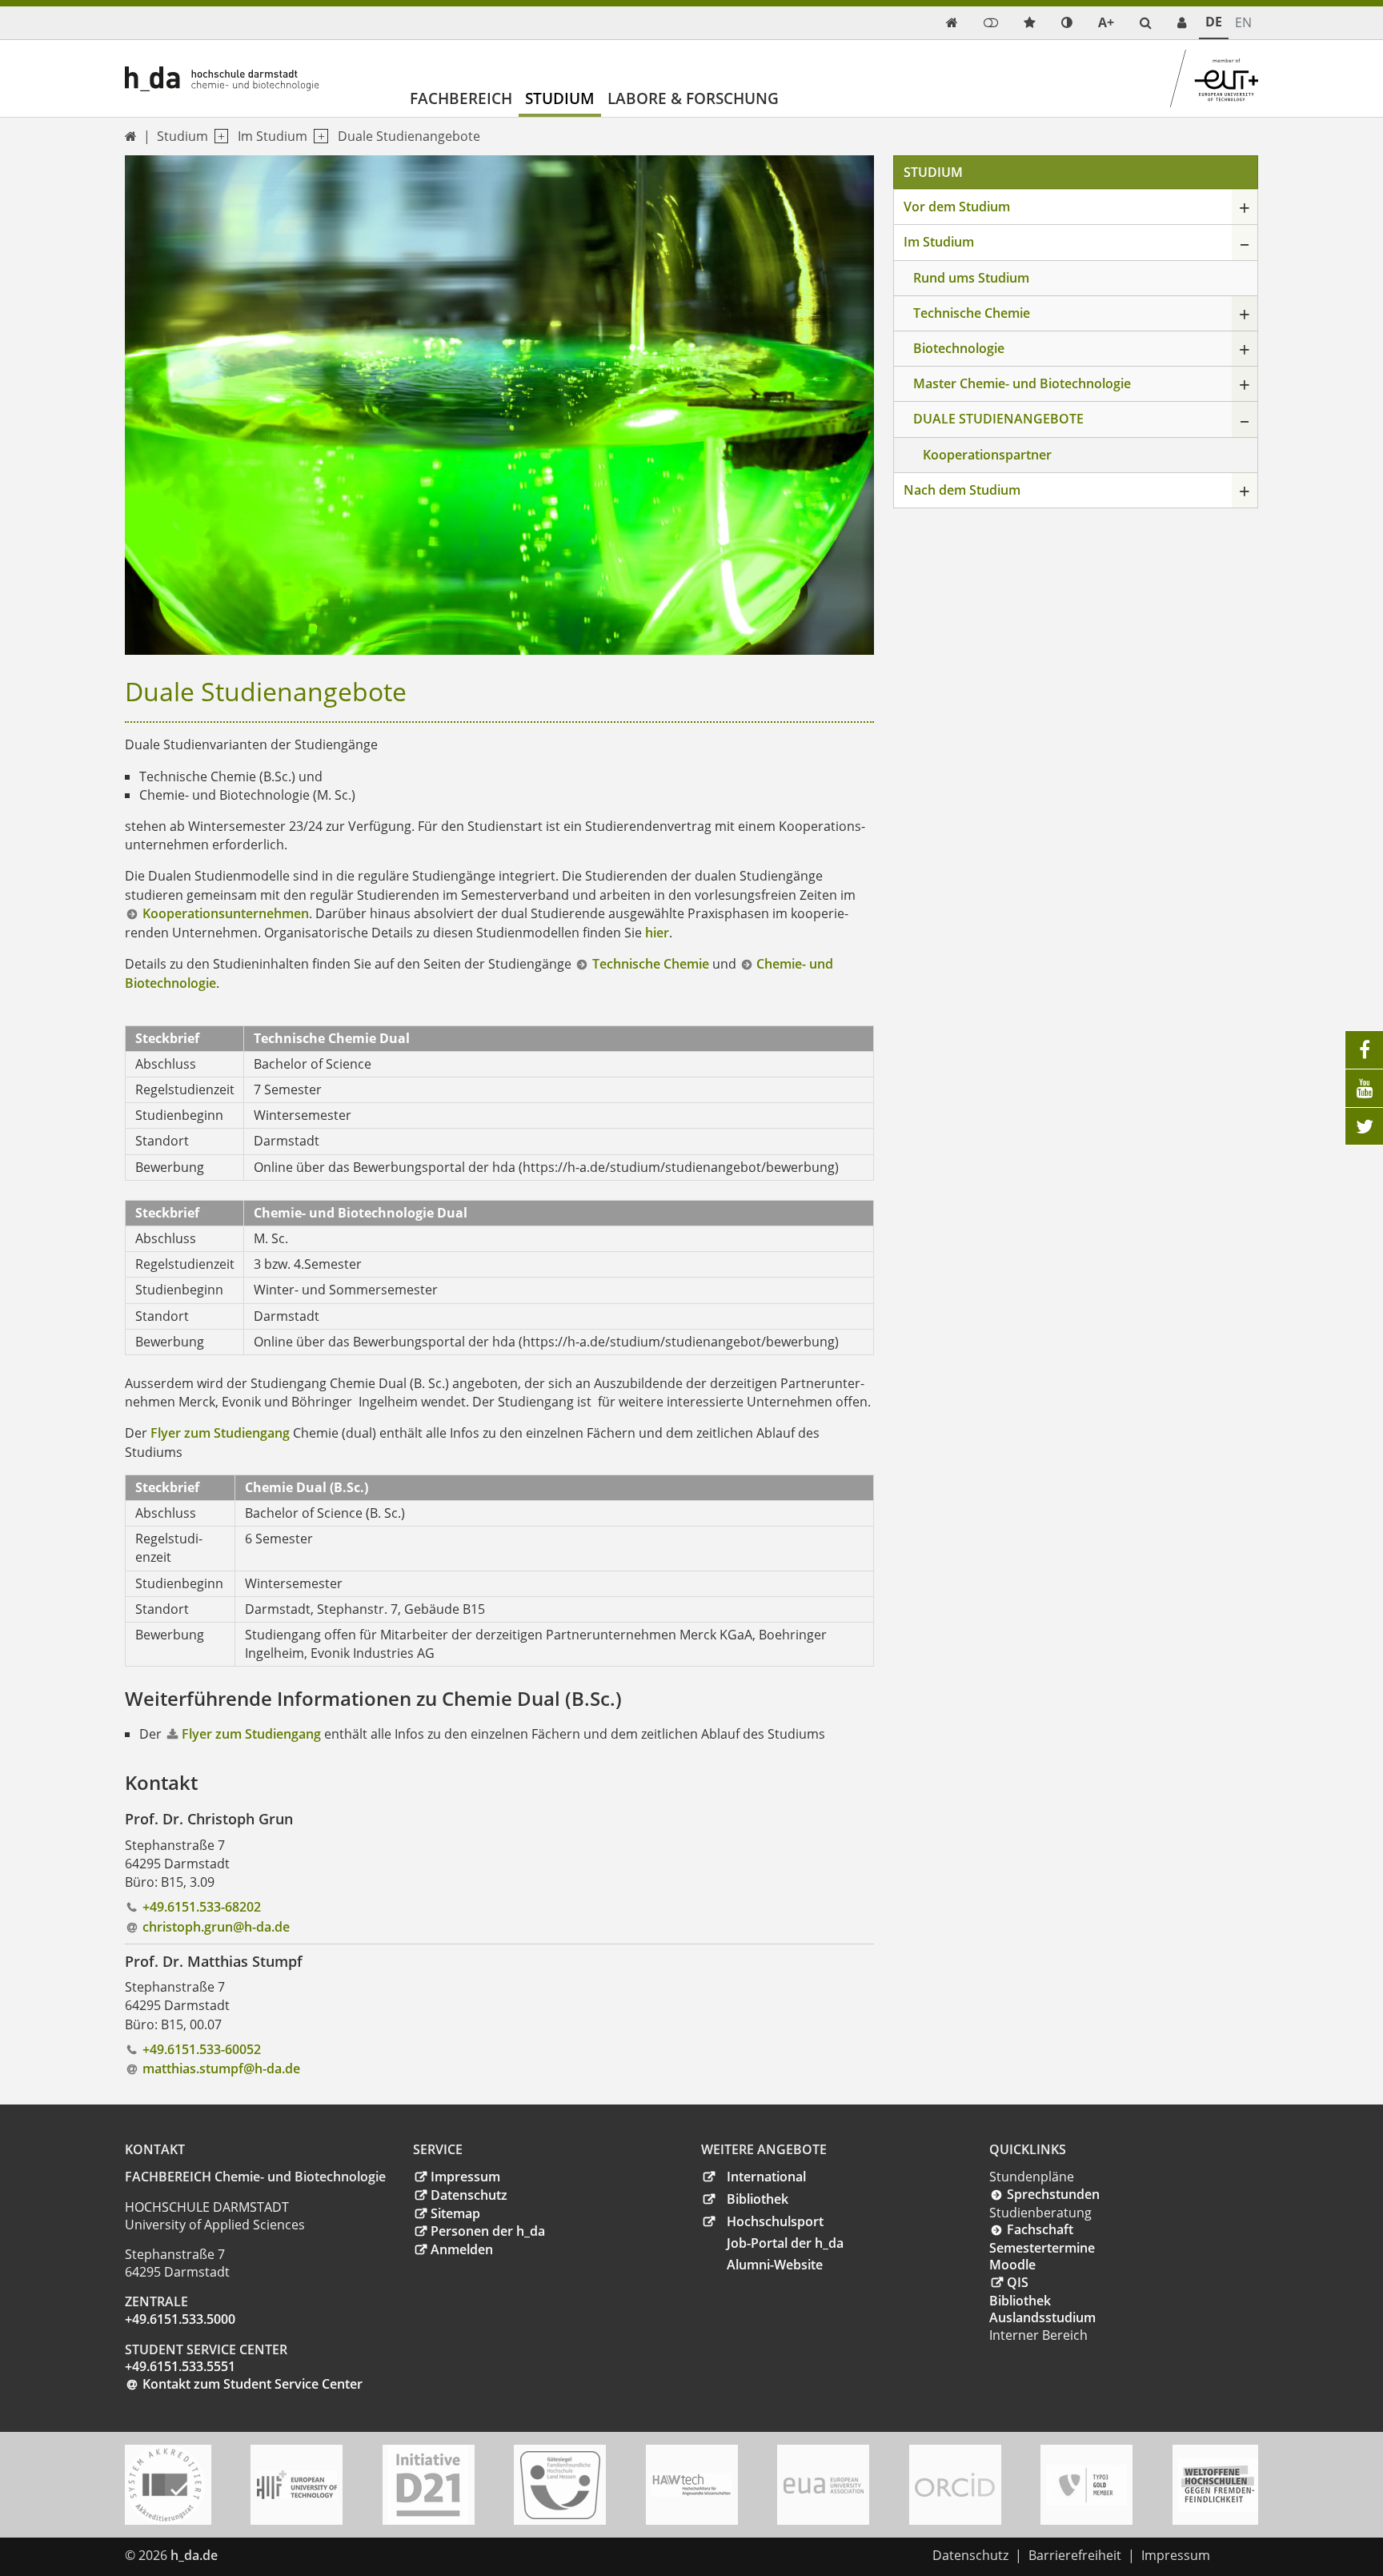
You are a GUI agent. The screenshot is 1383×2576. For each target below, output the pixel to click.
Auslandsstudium (1042, 2317)
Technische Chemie (651, 964)
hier (657, 933)
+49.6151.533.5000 (180, 2319)
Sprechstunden (1053, 2194)
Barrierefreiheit (1075, 2555)
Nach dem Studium (962, 490)
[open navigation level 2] (317, 136)
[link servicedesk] (1182, 23)
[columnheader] (185, 1038)
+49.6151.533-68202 (202, 1907)
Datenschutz (469, 2195)
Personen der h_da (488, 2231)
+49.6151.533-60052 (202, 2049)
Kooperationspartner (987, 455)
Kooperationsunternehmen (226, 913)
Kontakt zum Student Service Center (253, 2384)
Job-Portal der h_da (785, 2243)
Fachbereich (461, 98)
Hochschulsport (775, 2221)
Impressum (465, 2177)
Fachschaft (1040, 2229)
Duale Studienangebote (409, 136)
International (766, 2177)
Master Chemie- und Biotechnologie (1022, 383)
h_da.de (194, 2555)
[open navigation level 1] (218, 136)
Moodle (1012, 2265)
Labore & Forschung (693, 98)
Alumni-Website (775, 2265)
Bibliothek (758, 2199)
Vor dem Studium (957, 207)
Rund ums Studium (971, 278)
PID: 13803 (259, 2555)
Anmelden (462, 2249)
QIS (1018, 2282)
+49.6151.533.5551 (180, 2366)
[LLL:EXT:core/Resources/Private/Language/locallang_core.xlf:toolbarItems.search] (1146, 23)
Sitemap (455, 2213)
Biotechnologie (959, 348)
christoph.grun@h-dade (216, 1927)
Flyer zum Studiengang (222, 1433)
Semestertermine (1042, 2248)
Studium (560, 98)
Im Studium (273, 136)
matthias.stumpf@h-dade (221, 2068)
